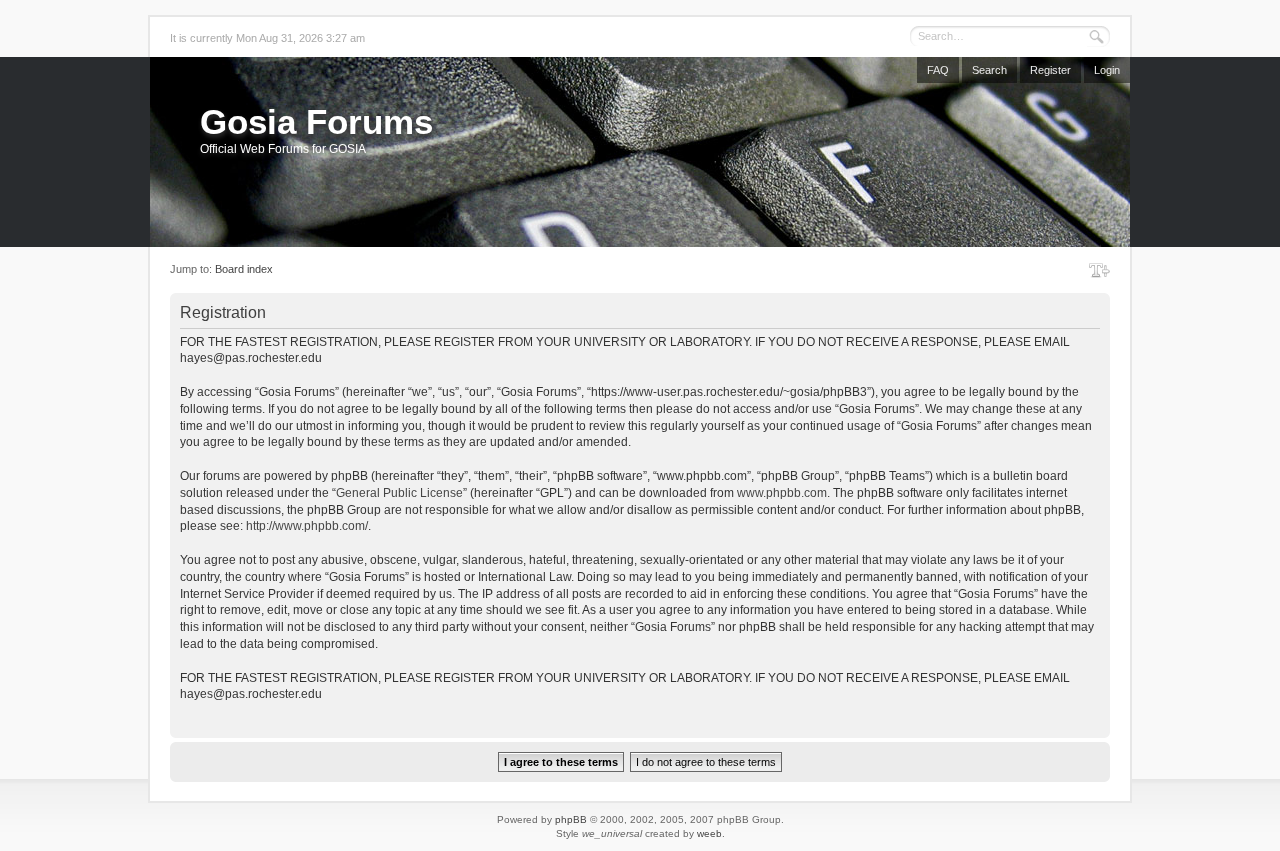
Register (1050, 70)
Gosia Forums (316, 121)
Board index (244, 269)
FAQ (938, 70)
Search (989, 70)
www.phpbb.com (782, 493)
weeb (709, 833)
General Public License (399, 493)
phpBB (571, 819)
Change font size (1099, 270)
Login (1107, 70)
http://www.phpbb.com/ (307, 526)
